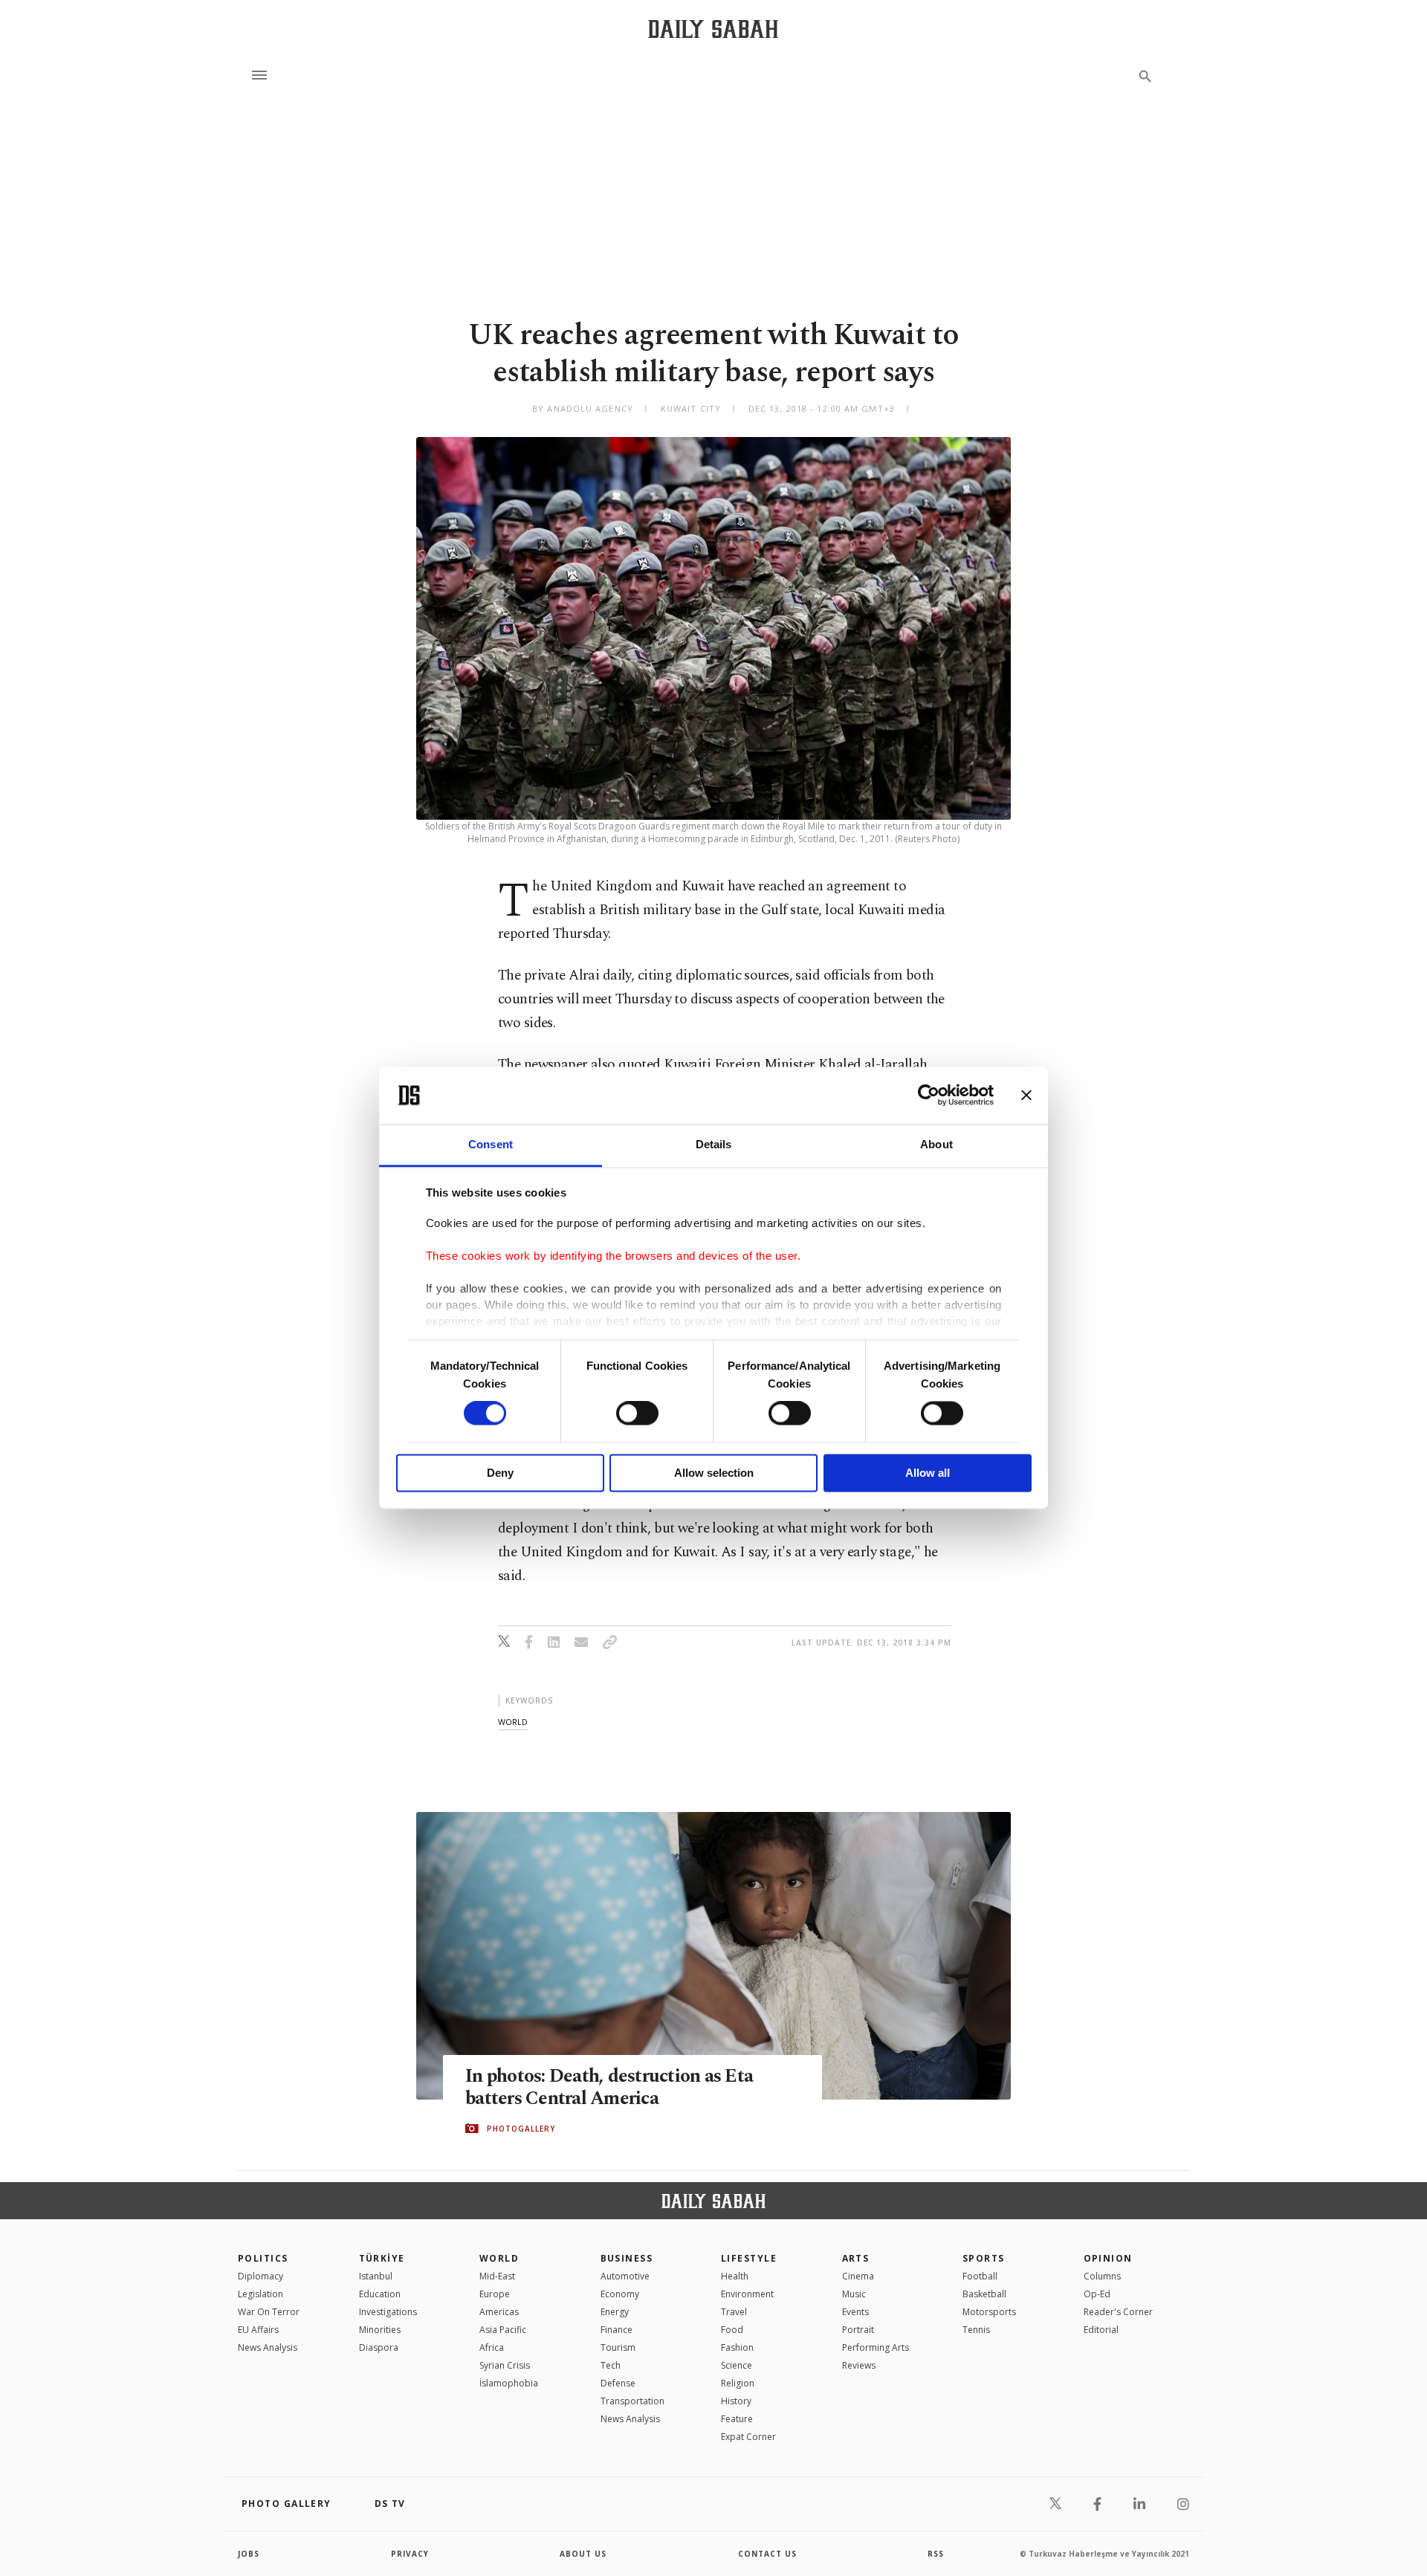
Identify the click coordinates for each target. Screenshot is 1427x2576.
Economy (620, 2294)
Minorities (380, 2330)
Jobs (249, 2554)
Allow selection (714, 1473)
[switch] (637, 1414)
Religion (738, 2383)
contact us (767, 2554)
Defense (618, 2383)
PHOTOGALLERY (521, 2129)
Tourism (618, 2347)
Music (854, 2294)
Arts (856, 2258)
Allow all (928, 1473)
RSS (936, 2554)
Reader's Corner (1118, 2312)
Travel (734, 2312)
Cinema (858, 2276)
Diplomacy (261, 2276)
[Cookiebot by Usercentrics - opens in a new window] (929, 1096)
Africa (492, 2347)
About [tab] (936, 1144)
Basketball (984, 2294)
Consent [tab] (491, 1144)
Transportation (632, 2401)
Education (380, 2294)
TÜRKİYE (382, 2258)
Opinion (1108, 2258)
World (499, 2258)
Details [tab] (714, 1144)
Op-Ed (1097, 2294)
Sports (984, 2258)
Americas (499, 2312)
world (513, 1722)
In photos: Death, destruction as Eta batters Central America (609, 2088)
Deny (500, 1473)
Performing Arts (876, 2347)
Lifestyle (749, 2258)
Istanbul (376, 2276)
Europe (495, 2294)
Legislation (261, 2294)
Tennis (976, 2330)
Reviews (859, 2365)
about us (583, 2554)
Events (855, 2312)
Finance (617, 2330)
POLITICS (263, 2258)
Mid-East (497, 2276)
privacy (410, 2554)
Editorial (1101, 2330)
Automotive (625, 2276)
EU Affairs (258, 2330)
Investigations (388, 2312)
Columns (1102, 2276)
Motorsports (989, 2312)
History (736, 2401)
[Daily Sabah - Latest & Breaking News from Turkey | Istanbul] (713, 29)
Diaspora (379, 2347)
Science (737, 2365)
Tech (611, 2365)
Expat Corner (748, 2437)
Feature (737, 2419)
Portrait (858, 2330)
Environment (747, 2294)
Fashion (737, 2347)
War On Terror (269, 2312)
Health (735, 2276)
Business (627, 2258)
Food (732, 2330)
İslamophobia (509, 2383)
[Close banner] (1026, 1096)
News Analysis (268, 2347)
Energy (615, 2312)
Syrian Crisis (505, 2365)
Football (980, 2276)
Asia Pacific (503, 2330)
